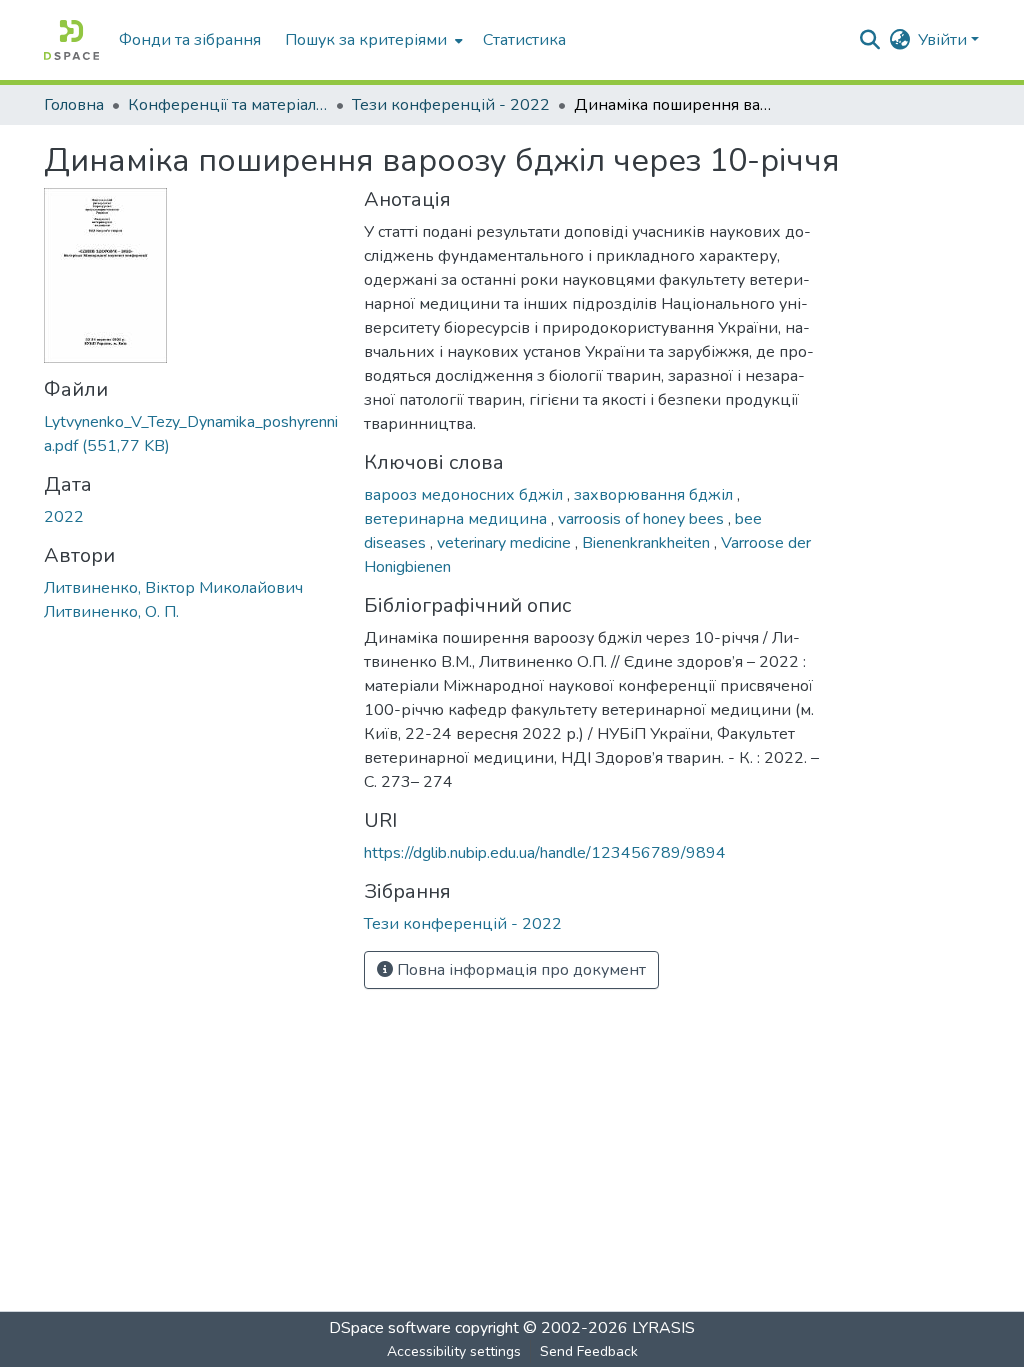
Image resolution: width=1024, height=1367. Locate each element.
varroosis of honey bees (643, 519)
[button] (71, 40)
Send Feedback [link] (589, 1351)
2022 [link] (64, 517)
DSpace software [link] (390, 1328)
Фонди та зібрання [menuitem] (190, 40)
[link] (192, 434)
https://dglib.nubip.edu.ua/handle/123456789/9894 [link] (545, 853)
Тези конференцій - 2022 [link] (451, 105)
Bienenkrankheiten (648, 543)
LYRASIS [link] (663, 1328)
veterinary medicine (506, 543)
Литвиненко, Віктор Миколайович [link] (173, 588)
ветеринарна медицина (457, 519)
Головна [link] (74, 105)
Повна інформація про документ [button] (519, 970)
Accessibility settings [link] (454, 1351)
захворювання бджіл (655, 495)
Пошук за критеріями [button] (366, 40)
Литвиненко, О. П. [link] (111, 612)
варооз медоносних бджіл (465, 495)
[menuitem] (372, 40)
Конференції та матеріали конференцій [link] (228, 105)
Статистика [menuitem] (524, 40)
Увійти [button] (944, 40)
